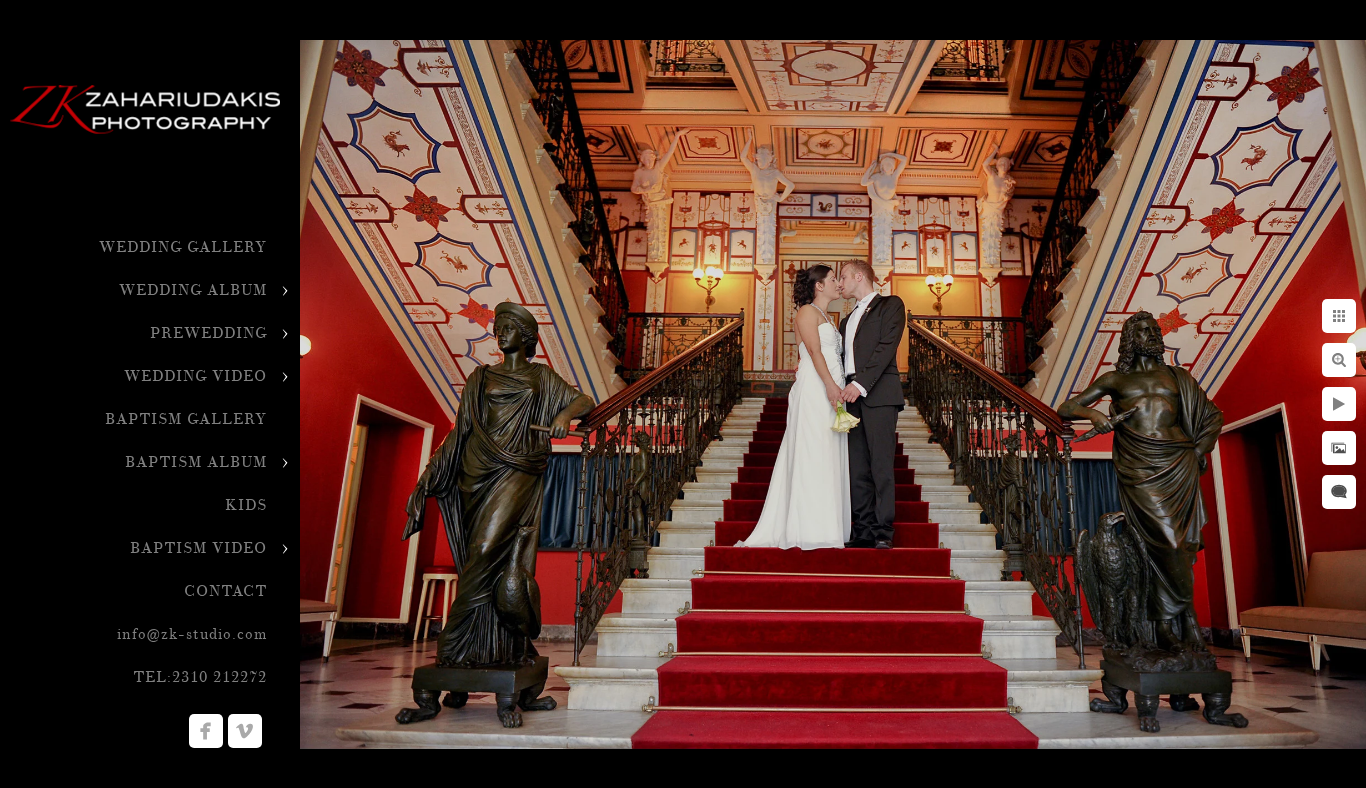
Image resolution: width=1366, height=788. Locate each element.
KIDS (246, 505)
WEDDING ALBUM (193, 290)
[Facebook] (206, 731)
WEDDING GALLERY (183, 247)
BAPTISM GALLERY (186, 419)
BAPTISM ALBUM (196, 462)
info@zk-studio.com (192, 634)
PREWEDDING (208, 333)
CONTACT (225, 591)
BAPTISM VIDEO (198, 548)
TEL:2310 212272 (200, 677)
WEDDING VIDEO (195, 376)
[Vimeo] (245, 731)
